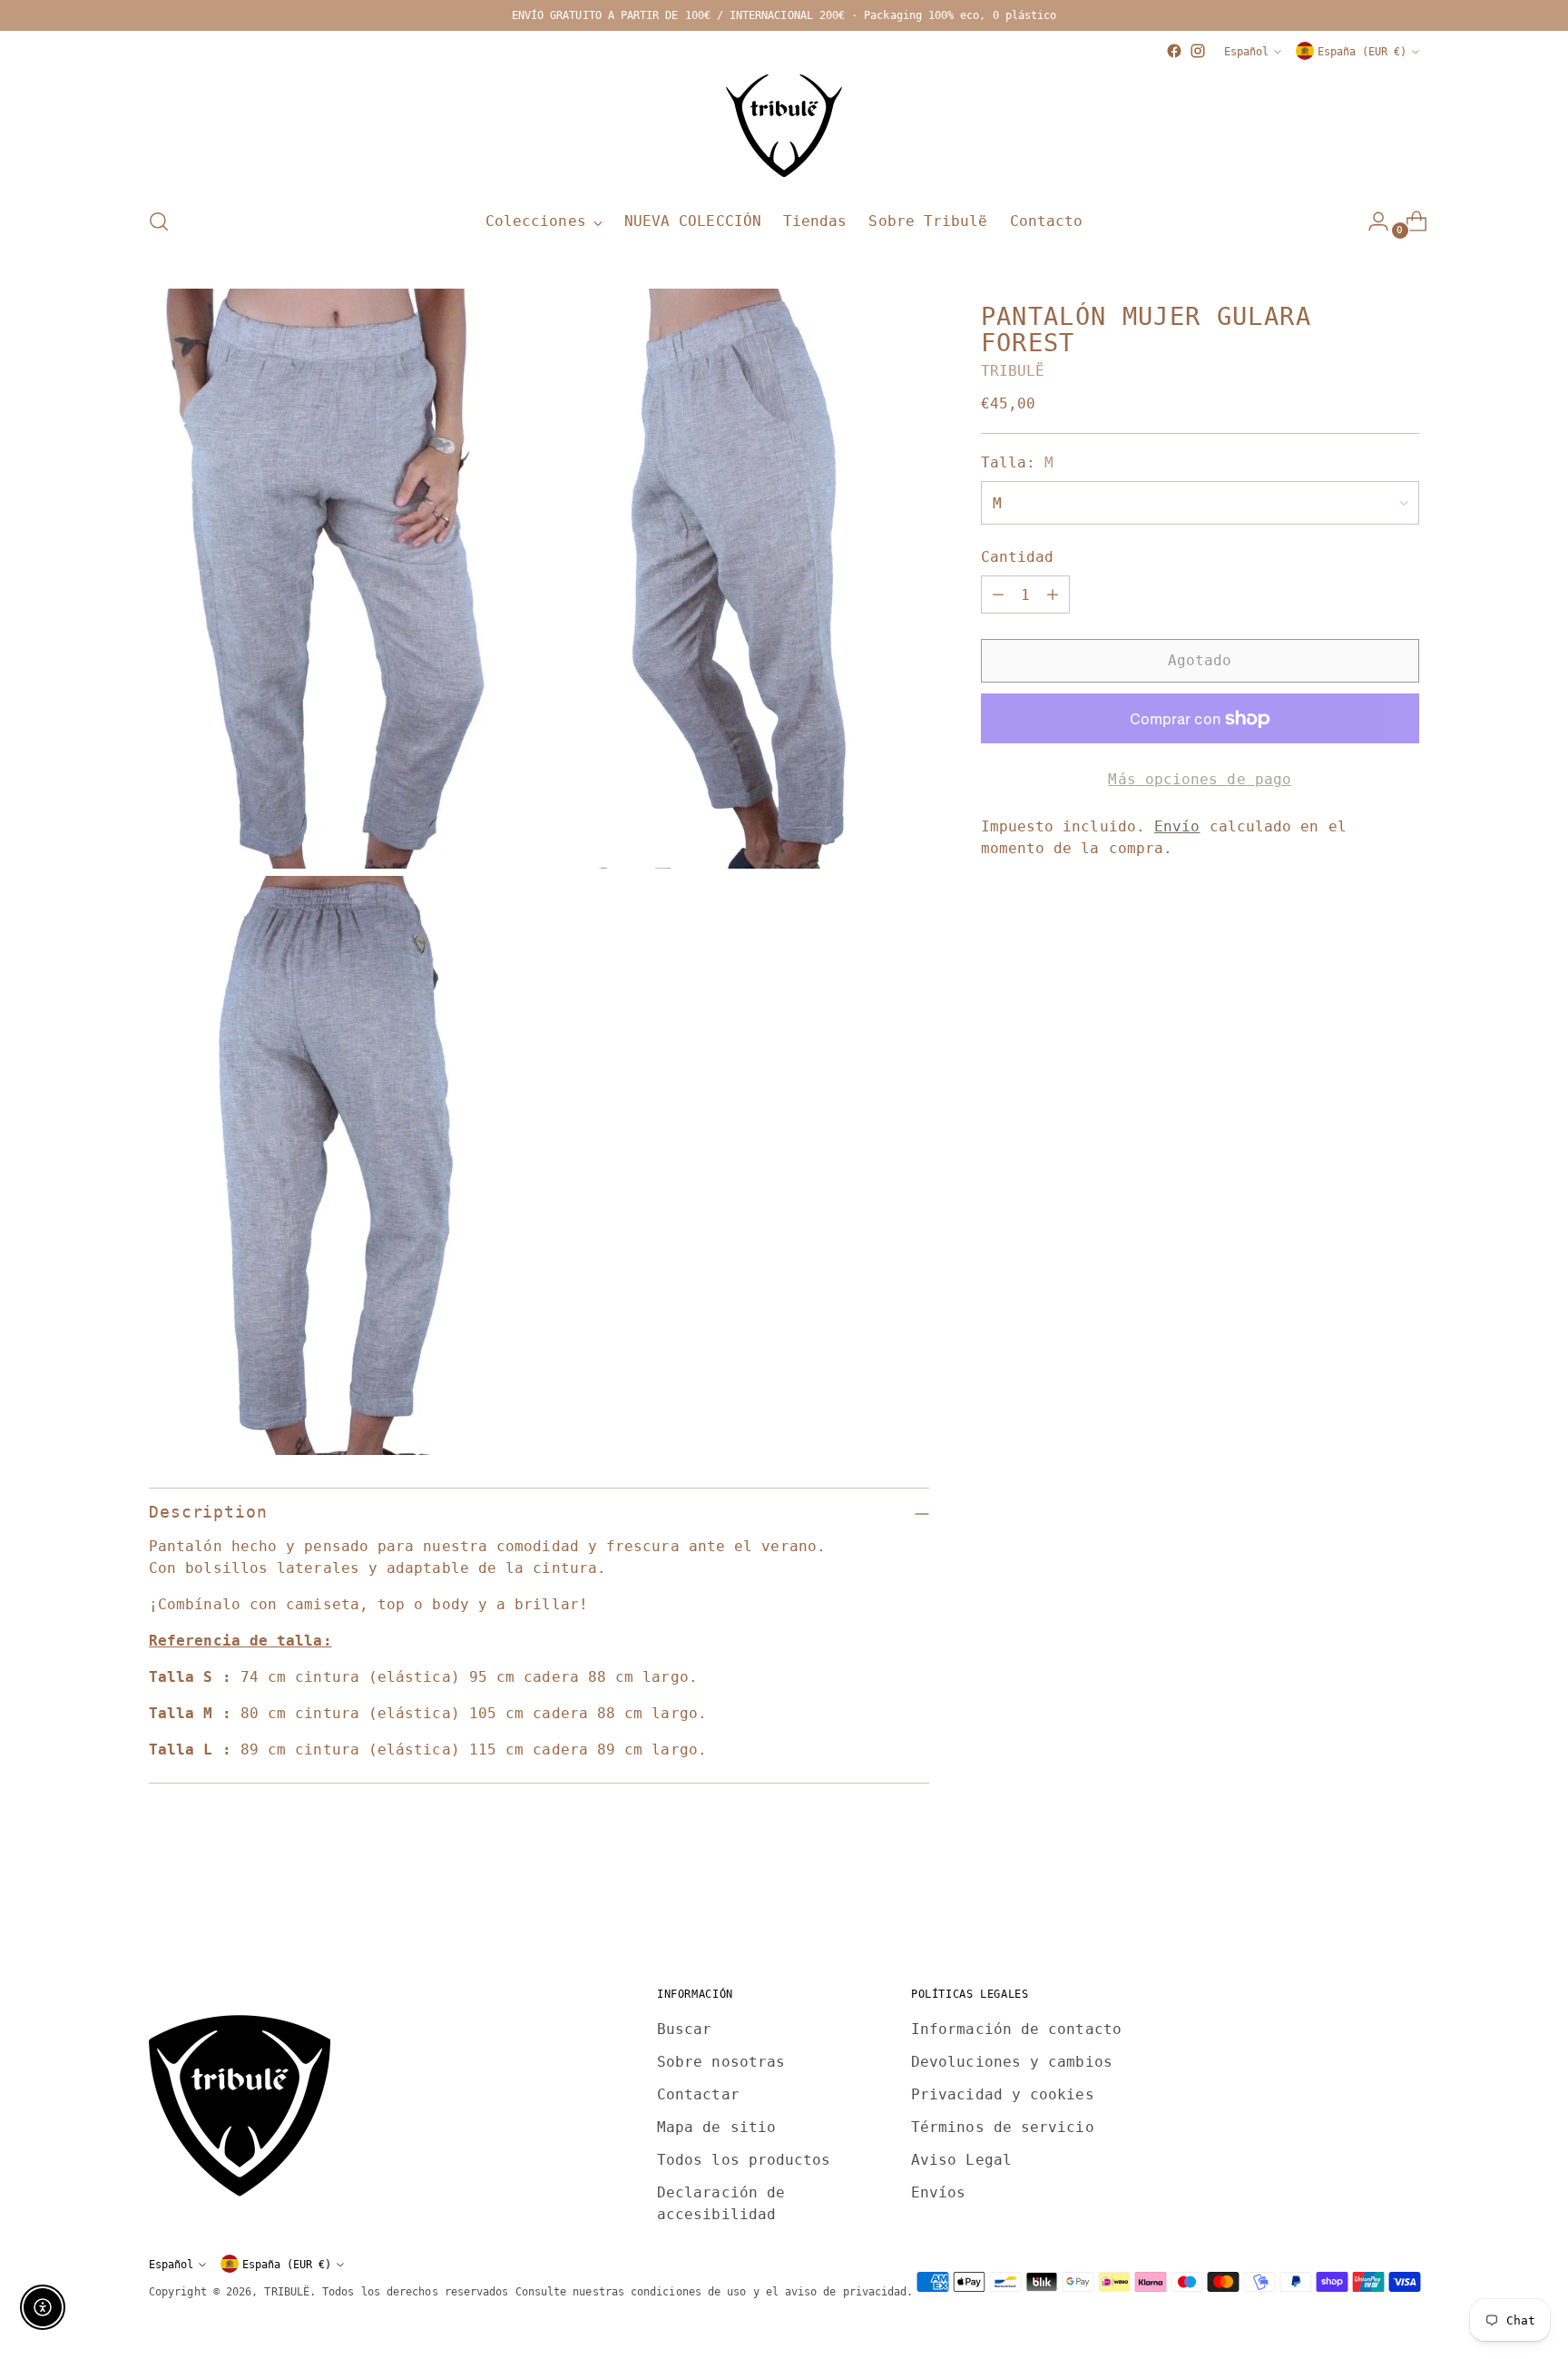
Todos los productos (744, 2160)
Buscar (684, 2029)
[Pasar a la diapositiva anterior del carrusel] (1362, 1905)
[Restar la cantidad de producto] (998, 595)
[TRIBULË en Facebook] (1174, 51)
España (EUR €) (1362, 51)
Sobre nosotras (721, 2062)
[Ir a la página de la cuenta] (1371, 221)
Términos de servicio (1003, 2127)
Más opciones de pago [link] (1200, 779)
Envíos (938, 2192)
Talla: (1018, 462)
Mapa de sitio (716, 2127)
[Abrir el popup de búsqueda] (159, 221)
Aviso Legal (961, 2160)
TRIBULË (1013, 371)
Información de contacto (1016, 2029)
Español (1246, 51)
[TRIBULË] (784, 127)
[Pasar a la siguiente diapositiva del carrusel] (1404, 1904)
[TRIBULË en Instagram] (1198, 51)
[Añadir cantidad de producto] (1053, 595)
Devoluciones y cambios (1012, 2062)
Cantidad (1018, 557)
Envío (1177, 826)
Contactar (698, 2094)
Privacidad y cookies (1003, 2094)
